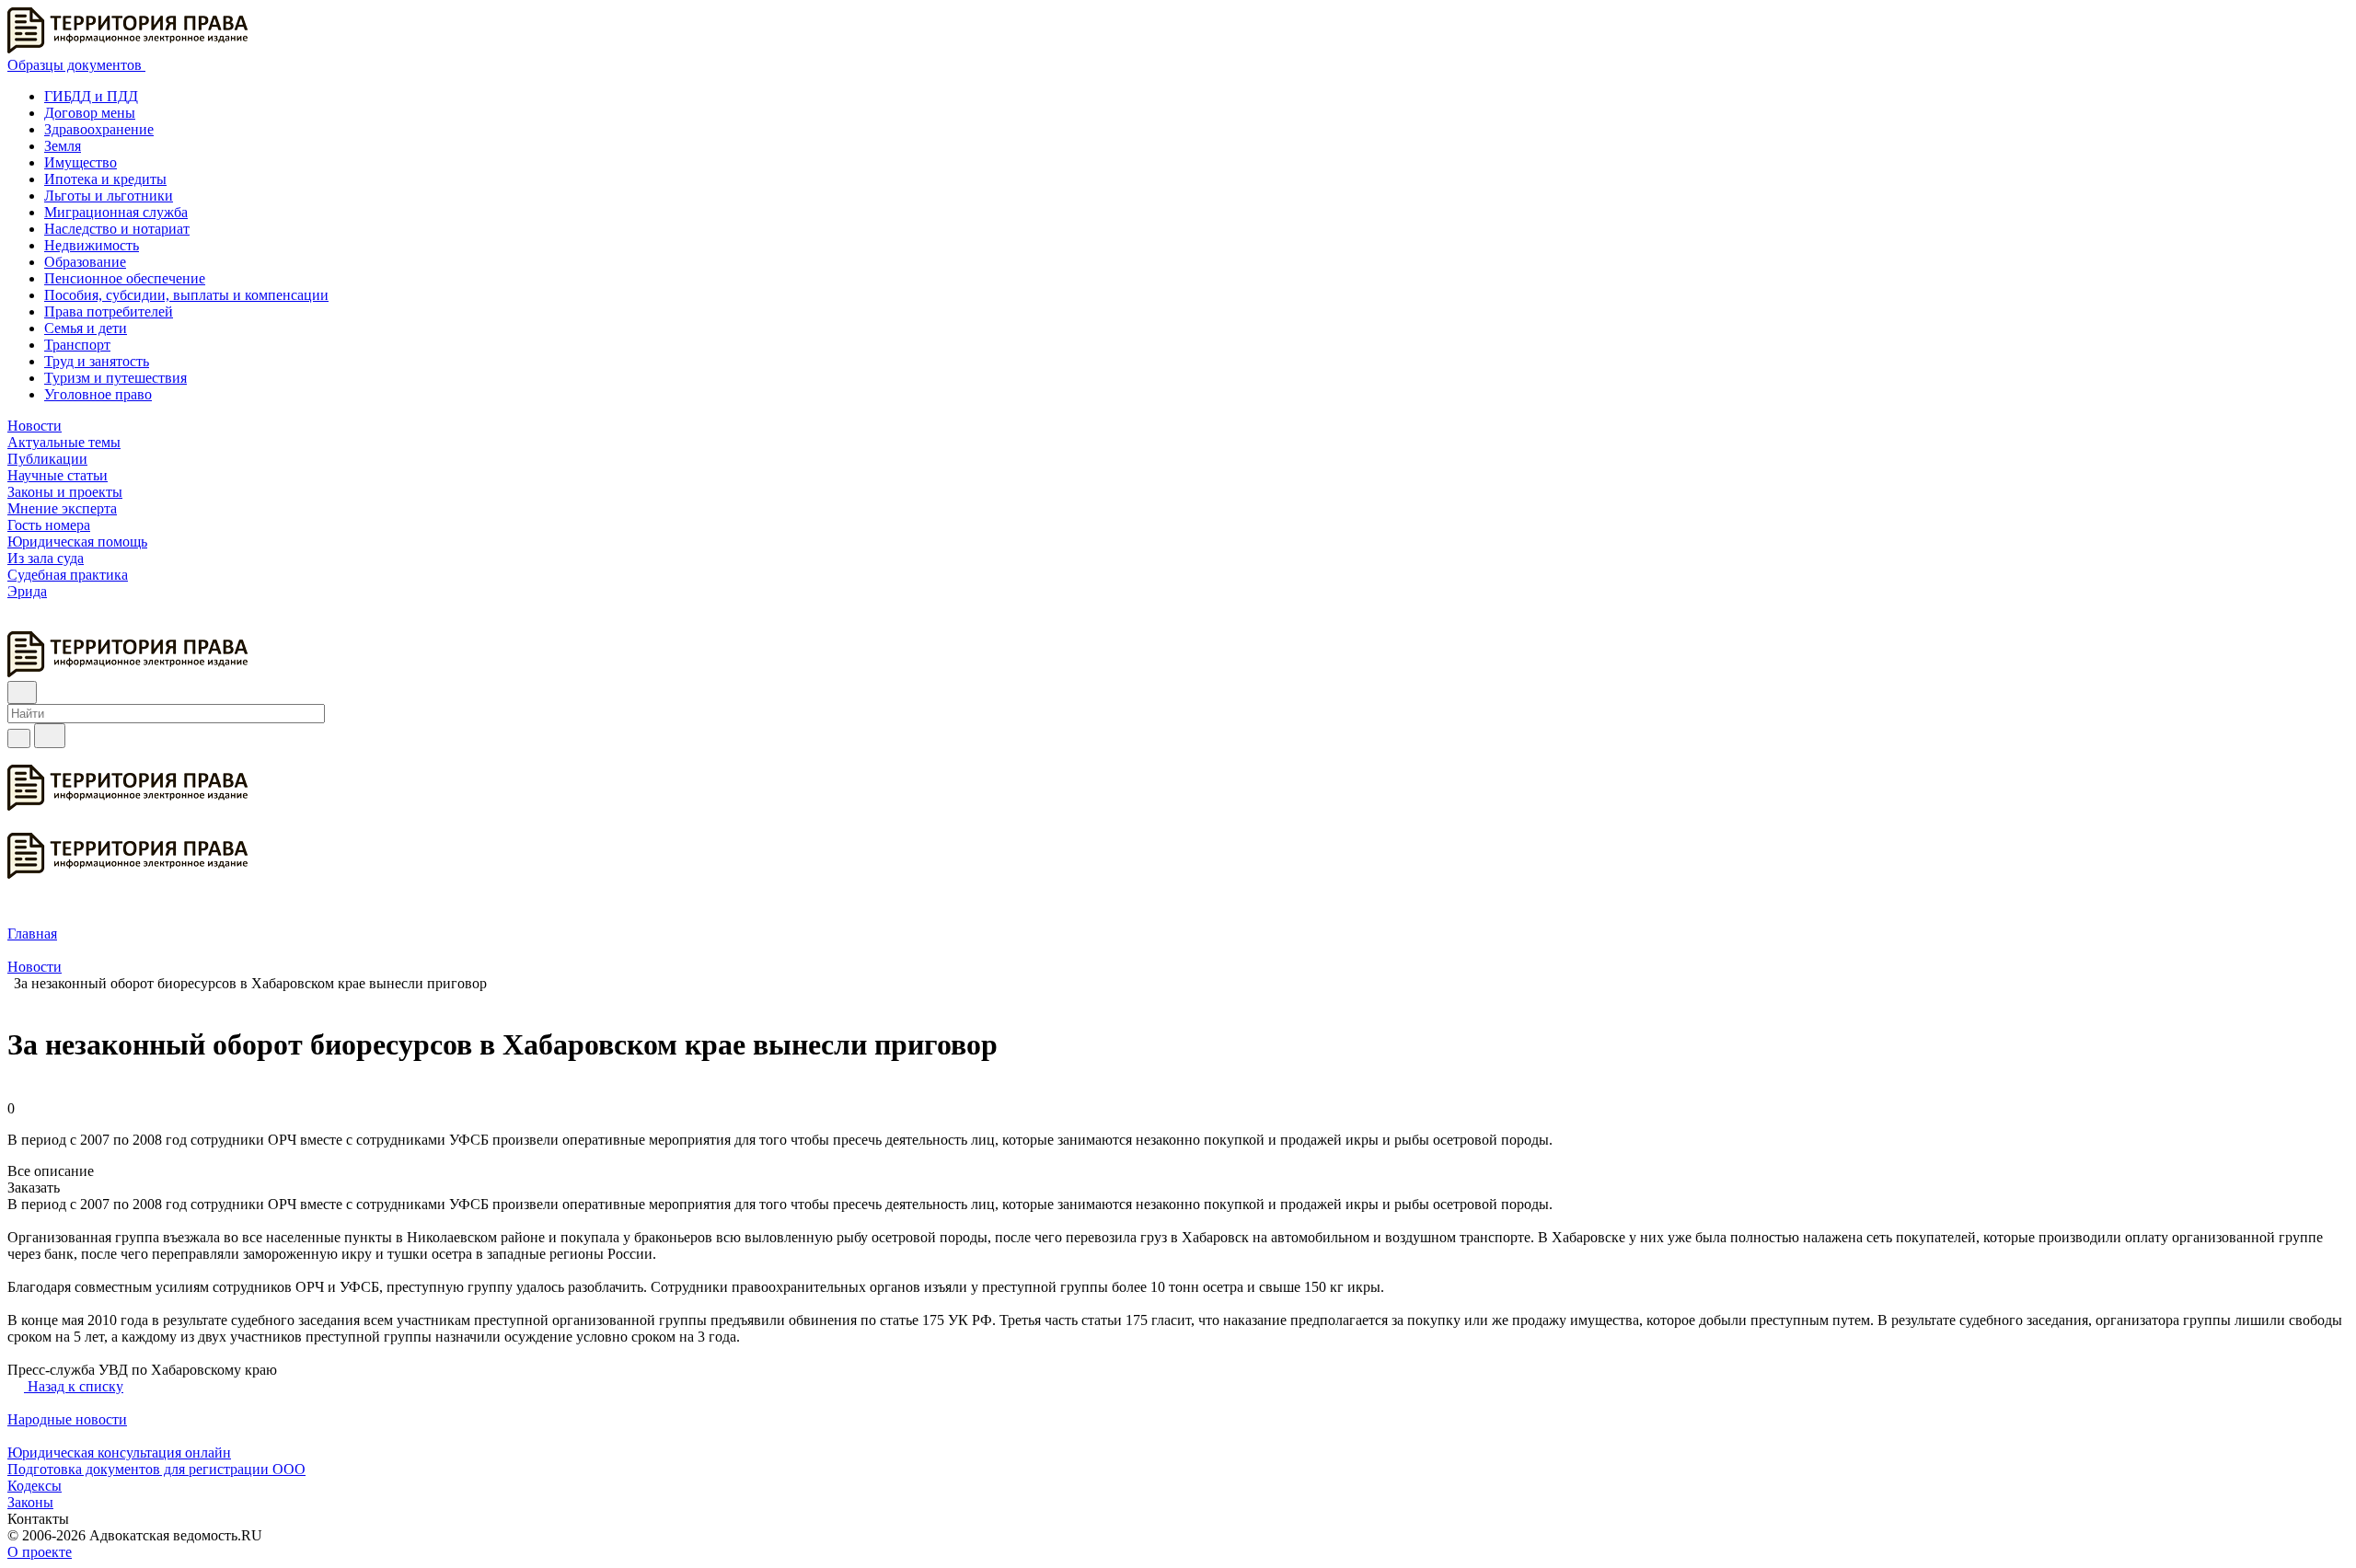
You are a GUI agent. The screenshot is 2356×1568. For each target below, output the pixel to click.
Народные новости (67, 1419)
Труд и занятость (97, 361)
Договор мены (90, 113)
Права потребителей (109, 311)
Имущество (81, 162)
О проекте (40, 1552)
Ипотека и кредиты (105, 179)
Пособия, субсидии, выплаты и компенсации (186, 295)
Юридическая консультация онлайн (119, 1453)
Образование (85, 262)
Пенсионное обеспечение (125, 278)
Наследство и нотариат (117, 229)
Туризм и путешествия (115, 378)
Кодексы (35, 1486)
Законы (30, 1502)
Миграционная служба (116, 212)
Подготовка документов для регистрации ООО (156, 1469)
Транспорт (77, 345)
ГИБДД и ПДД (91, 96)
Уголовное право (98, 394)
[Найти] (50, 736)
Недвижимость (92, 245)
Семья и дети (86, 328)
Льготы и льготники (109, 196)
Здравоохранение (99, 129)
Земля (63, 146)
